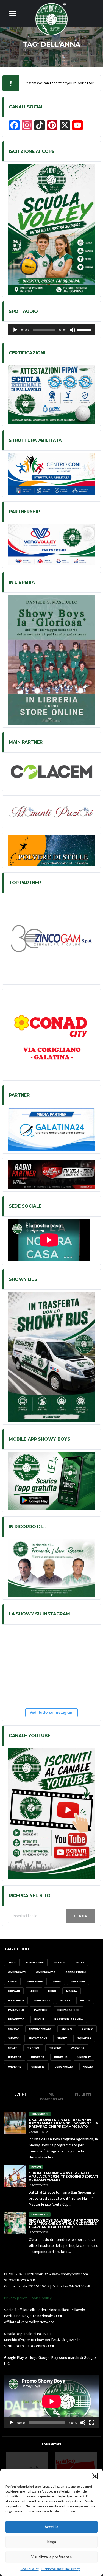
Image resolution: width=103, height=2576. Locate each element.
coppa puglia (76, 1972)
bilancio (60, 1962)
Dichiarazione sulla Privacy (61, 2569)
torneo (33, 2048)
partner (41, 2010)
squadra (84, 2038)
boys (80, 1962)
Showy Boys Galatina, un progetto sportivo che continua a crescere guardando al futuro (64, 2224)
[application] (51, 330)
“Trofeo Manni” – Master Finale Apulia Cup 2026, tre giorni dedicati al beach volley (63, 2176)
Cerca (80, 1916)
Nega (51, 2542)
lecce (34, 1991)
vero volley (64, 2067)
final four (35, 1981)
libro (52, 1991)
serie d (87, 2029)
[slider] (85, 329)
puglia (39, 2019)
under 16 (61, 2057)
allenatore (35, 1962)
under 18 (15, 2067)
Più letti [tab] (83, 2095)
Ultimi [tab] (20, 2095)
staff (13, 2048)
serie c (67, 2029)
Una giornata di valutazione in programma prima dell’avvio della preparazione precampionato (63, 2123)
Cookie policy (41, 2298)
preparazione (68, 2010)
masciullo (16, 2000)
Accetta (51, 2527)
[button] (95, 2476)
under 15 (38, 2057)
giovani (14, 1991)
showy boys (38, 2038)
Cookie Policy (30, 2569)
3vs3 (12, 1962)
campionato (46, 1972)
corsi (12, 1981)
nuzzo (85, 2000)
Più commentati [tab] (51, 2097)
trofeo (55, 2048)
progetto (16, 2019)
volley (88, 2067)
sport (62, 2038)
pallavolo (16, 2010)
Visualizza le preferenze (52, 2557)
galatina (78, 1981)
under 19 (38, 2067)
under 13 (78, 2048)
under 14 (15, 2057)
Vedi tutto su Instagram (51, 1712)
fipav (57, 1981)
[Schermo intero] (92, 2423)
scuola (14, 2029)
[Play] (15, 330)
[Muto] (73, 330)
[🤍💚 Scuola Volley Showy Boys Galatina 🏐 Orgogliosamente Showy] (37, 1646)
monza (65, 2000)
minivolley (42, 2000)
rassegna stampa (69, 2019)
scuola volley (40, 2029)
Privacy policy (16, 2298)
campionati (17, 1972)
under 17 (84, 2057)
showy (13, 2038)
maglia (72, 1991)
